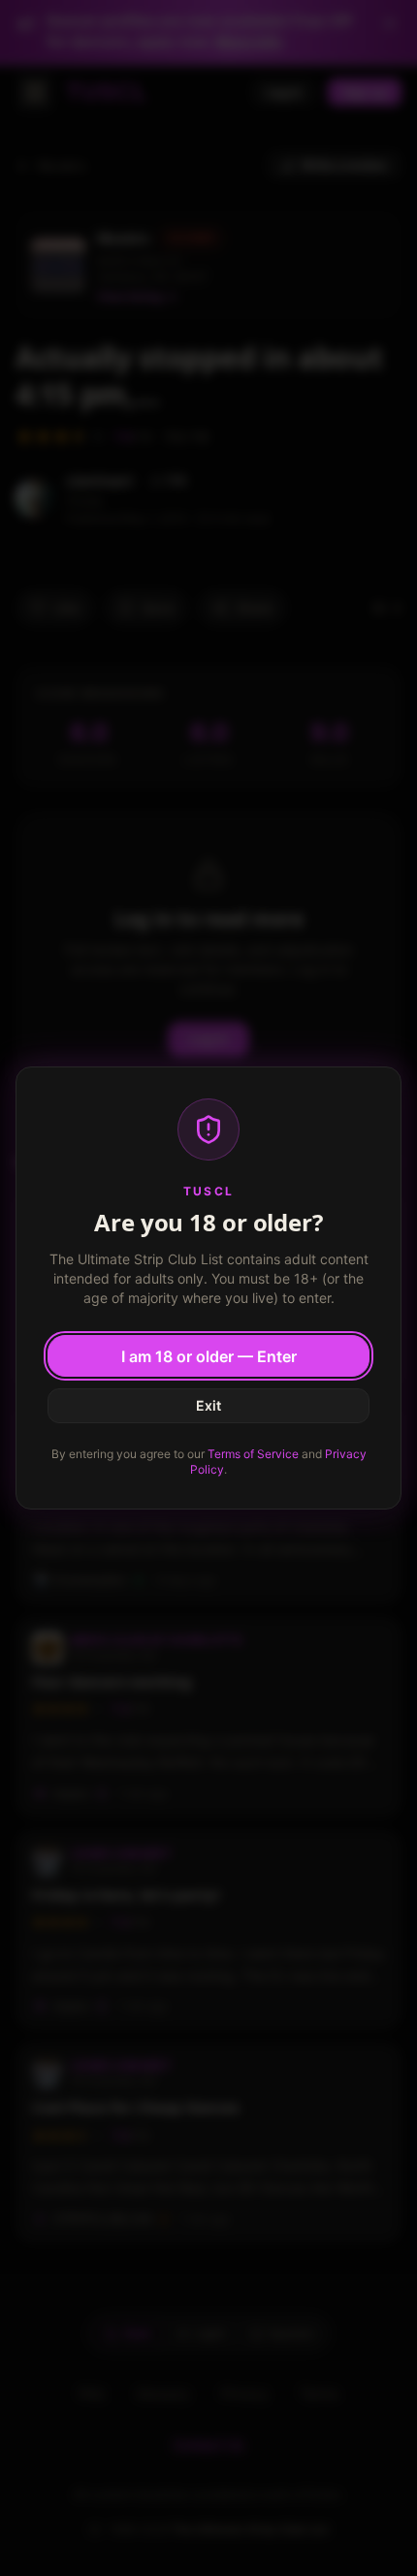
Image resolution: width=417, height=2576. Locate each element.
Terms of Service (253, 1454)
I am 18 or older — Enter (209, 1356)
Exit (208, 1405)
